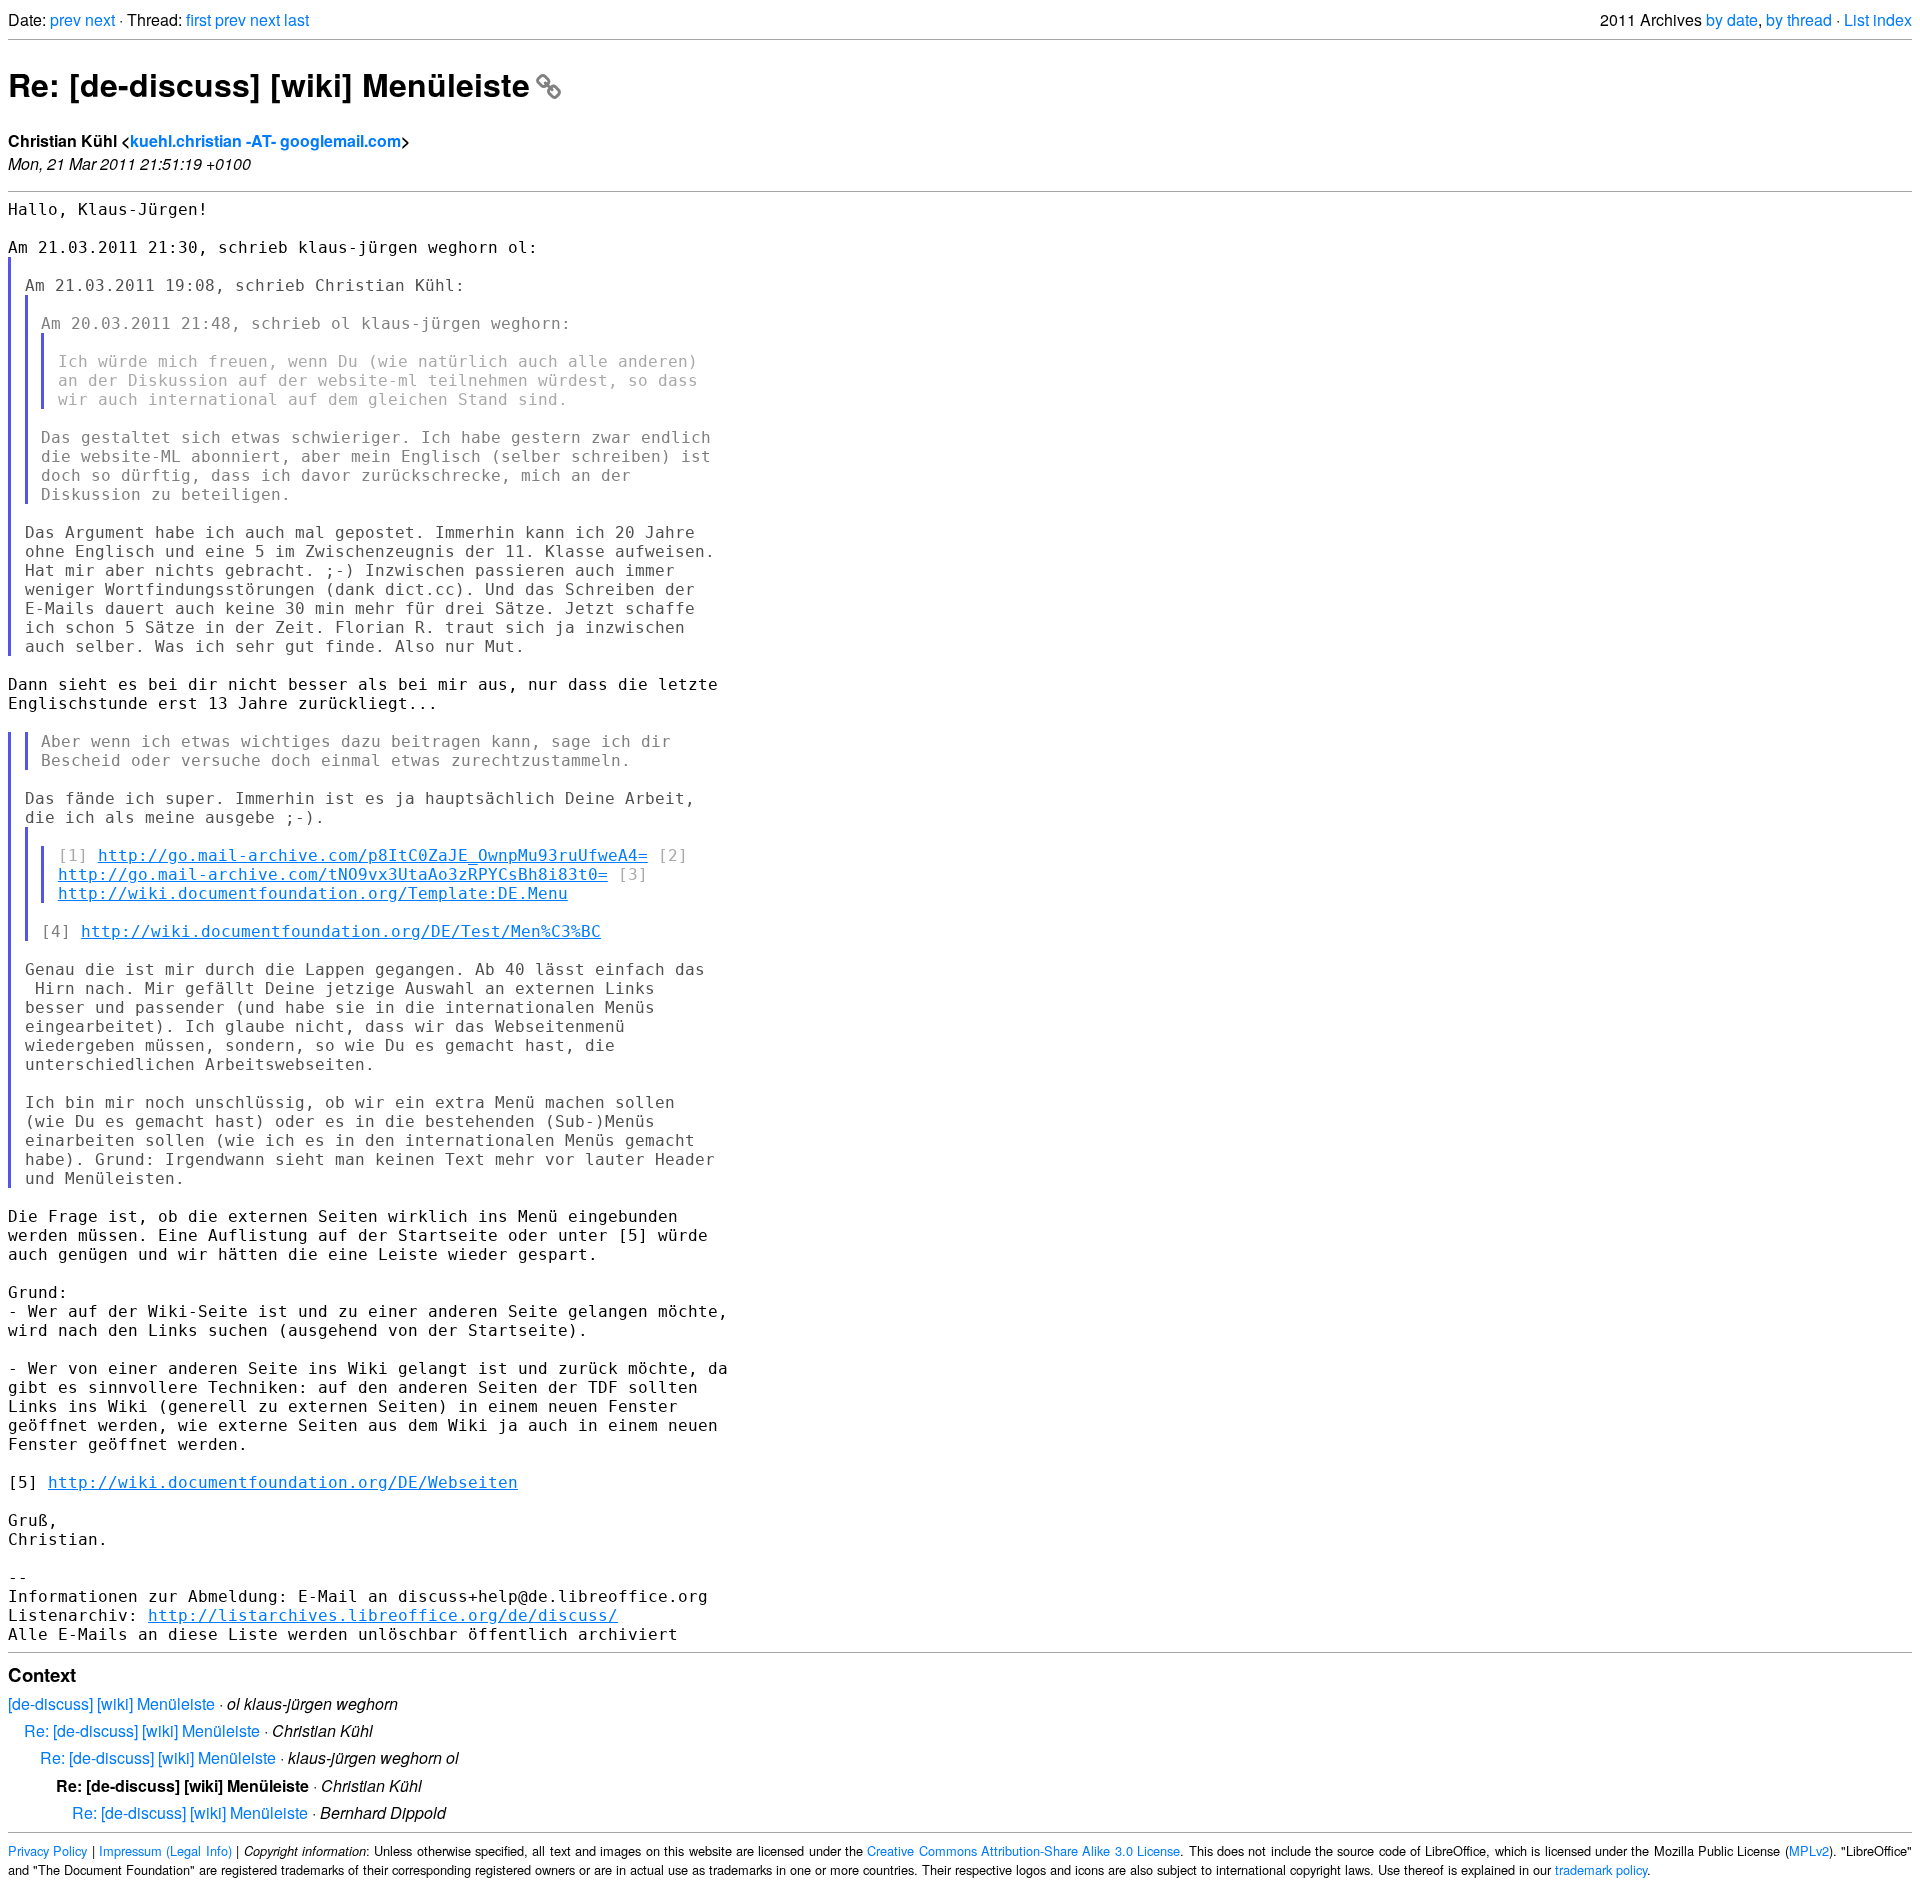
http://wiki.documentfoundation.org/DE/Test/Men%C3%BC (341, 931)
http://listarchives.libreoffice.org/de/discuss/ (383, 1615)
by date (1732, 19)
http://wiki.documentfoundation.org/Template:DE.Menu (313, 893)
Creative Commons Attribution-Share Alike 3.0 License (1023, 1850)
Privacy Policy (47, 1850)
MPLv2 (1809, 1850)
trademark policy (1601, 1869)
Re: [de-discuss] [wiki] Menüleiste (269, 84)
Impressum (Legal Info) (165, 1850)
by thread (1799, 19)
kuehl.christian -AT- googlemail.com (265, 140)
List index (1878, 19)
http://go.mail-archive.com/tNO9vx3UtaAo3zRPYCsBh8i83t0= (333, 874)
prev (65, 19)
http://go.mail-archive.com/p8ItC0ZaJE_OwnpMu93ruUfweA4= (373, 855)
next (100, 19)
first (198, 19)
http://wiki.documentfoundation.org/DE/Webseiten (283, 1482)
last (296, 19)
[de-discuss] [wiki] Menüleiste (111, 1703)
